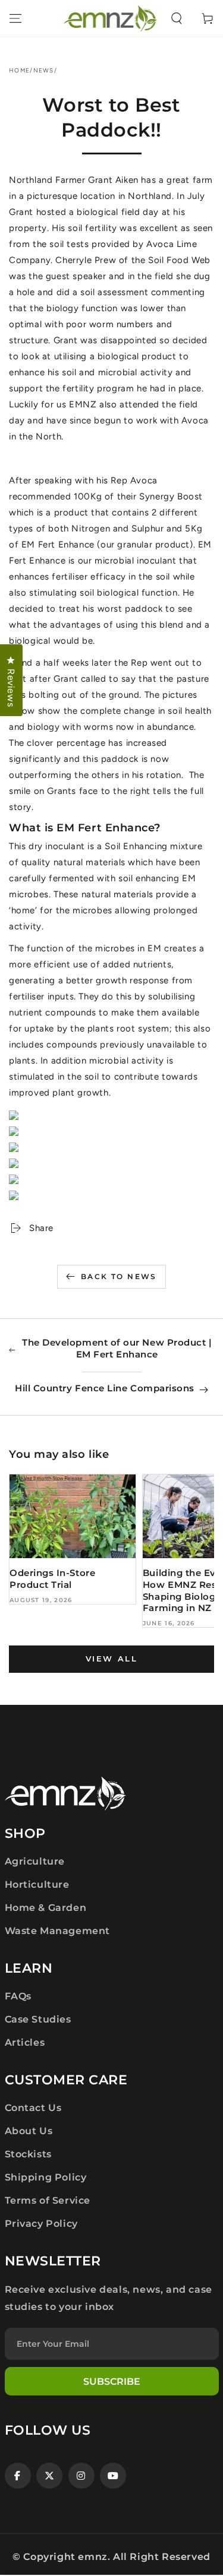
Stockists (28, 2154)
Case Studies (38, 2019)
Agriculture (35, 1861)
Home (19, 70)
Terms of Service (48, 2200)
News (44, 70)
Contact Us (33, 2108)
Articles (25, 2042)
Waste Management (58, 1931)
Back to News (119, 1276)
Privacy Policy (41, 2224)
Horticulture (37, 1884)
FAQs (18, 1996)
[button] (177, 18)
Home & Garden (46, 1908)
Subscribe (112, 2382)
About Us (29, 2131)
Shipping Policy (46, 2177)
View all (112, 1659)
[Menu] (15, 18)
